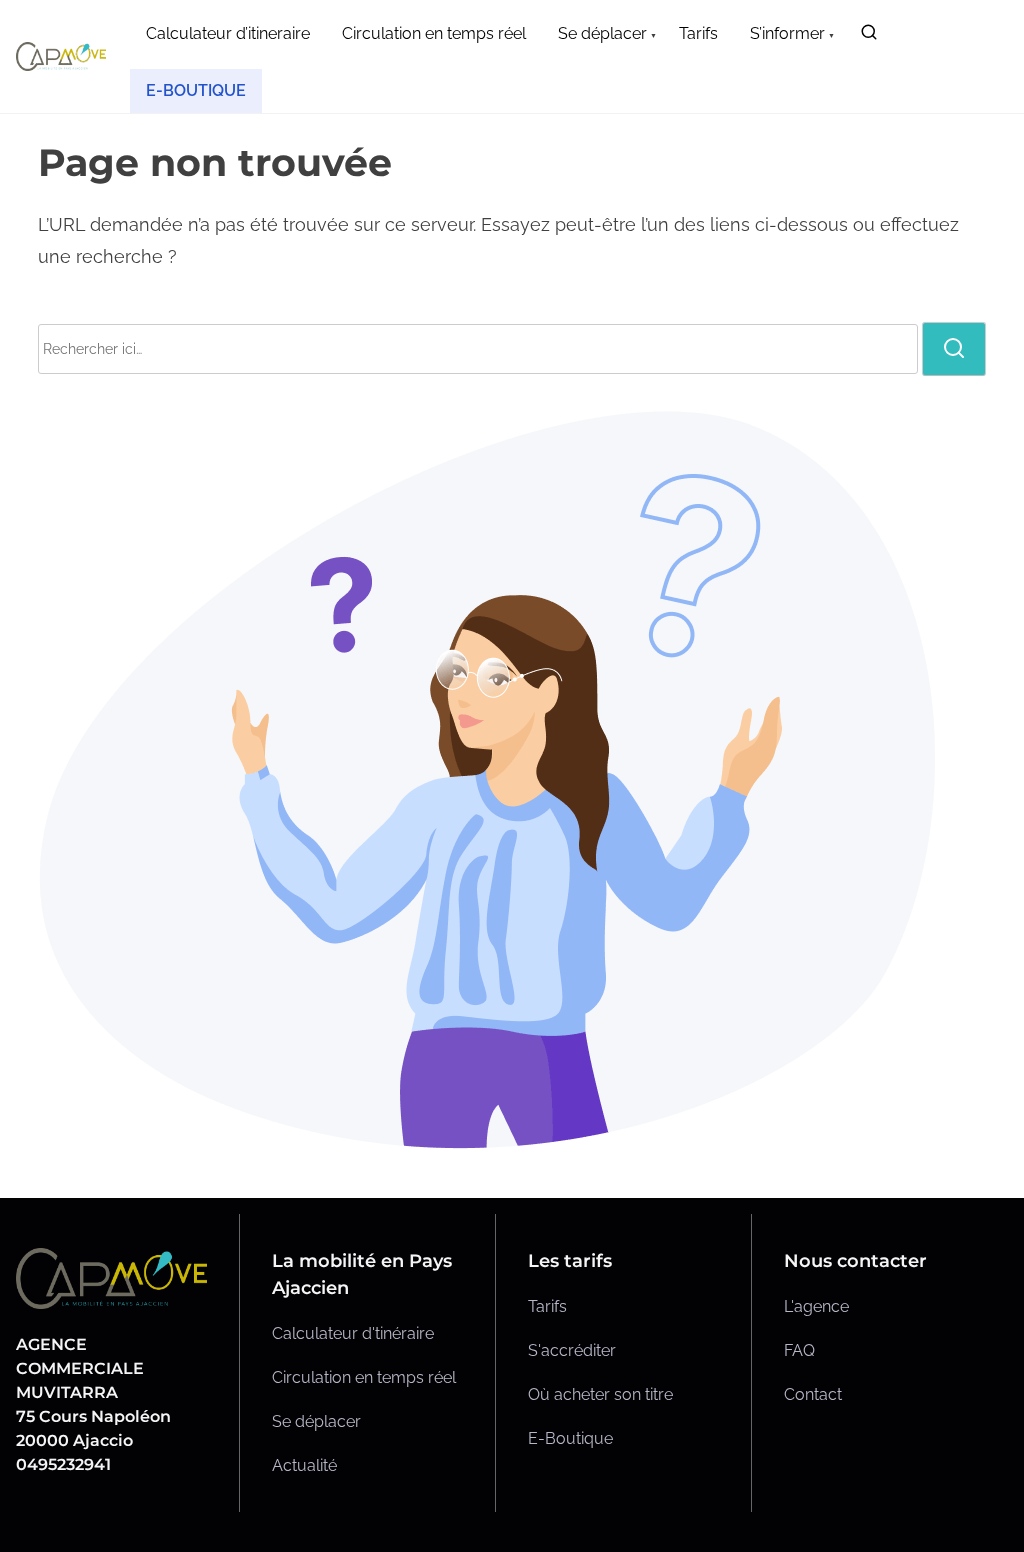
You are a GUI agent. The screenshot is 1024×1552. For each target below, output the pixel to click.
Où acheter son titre (600, 1394)
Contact (813, 1394)
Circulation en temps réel (364, 1377)
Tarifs (547, 1306)
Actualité (304, 1465)
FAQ (799, 1350)
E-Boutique (570, 1438)
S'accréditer (572, 1350)
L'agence (816, 1306)
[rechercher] (869, 36)
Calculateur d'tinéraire (353, 1333)
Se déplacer (316, 1421)
